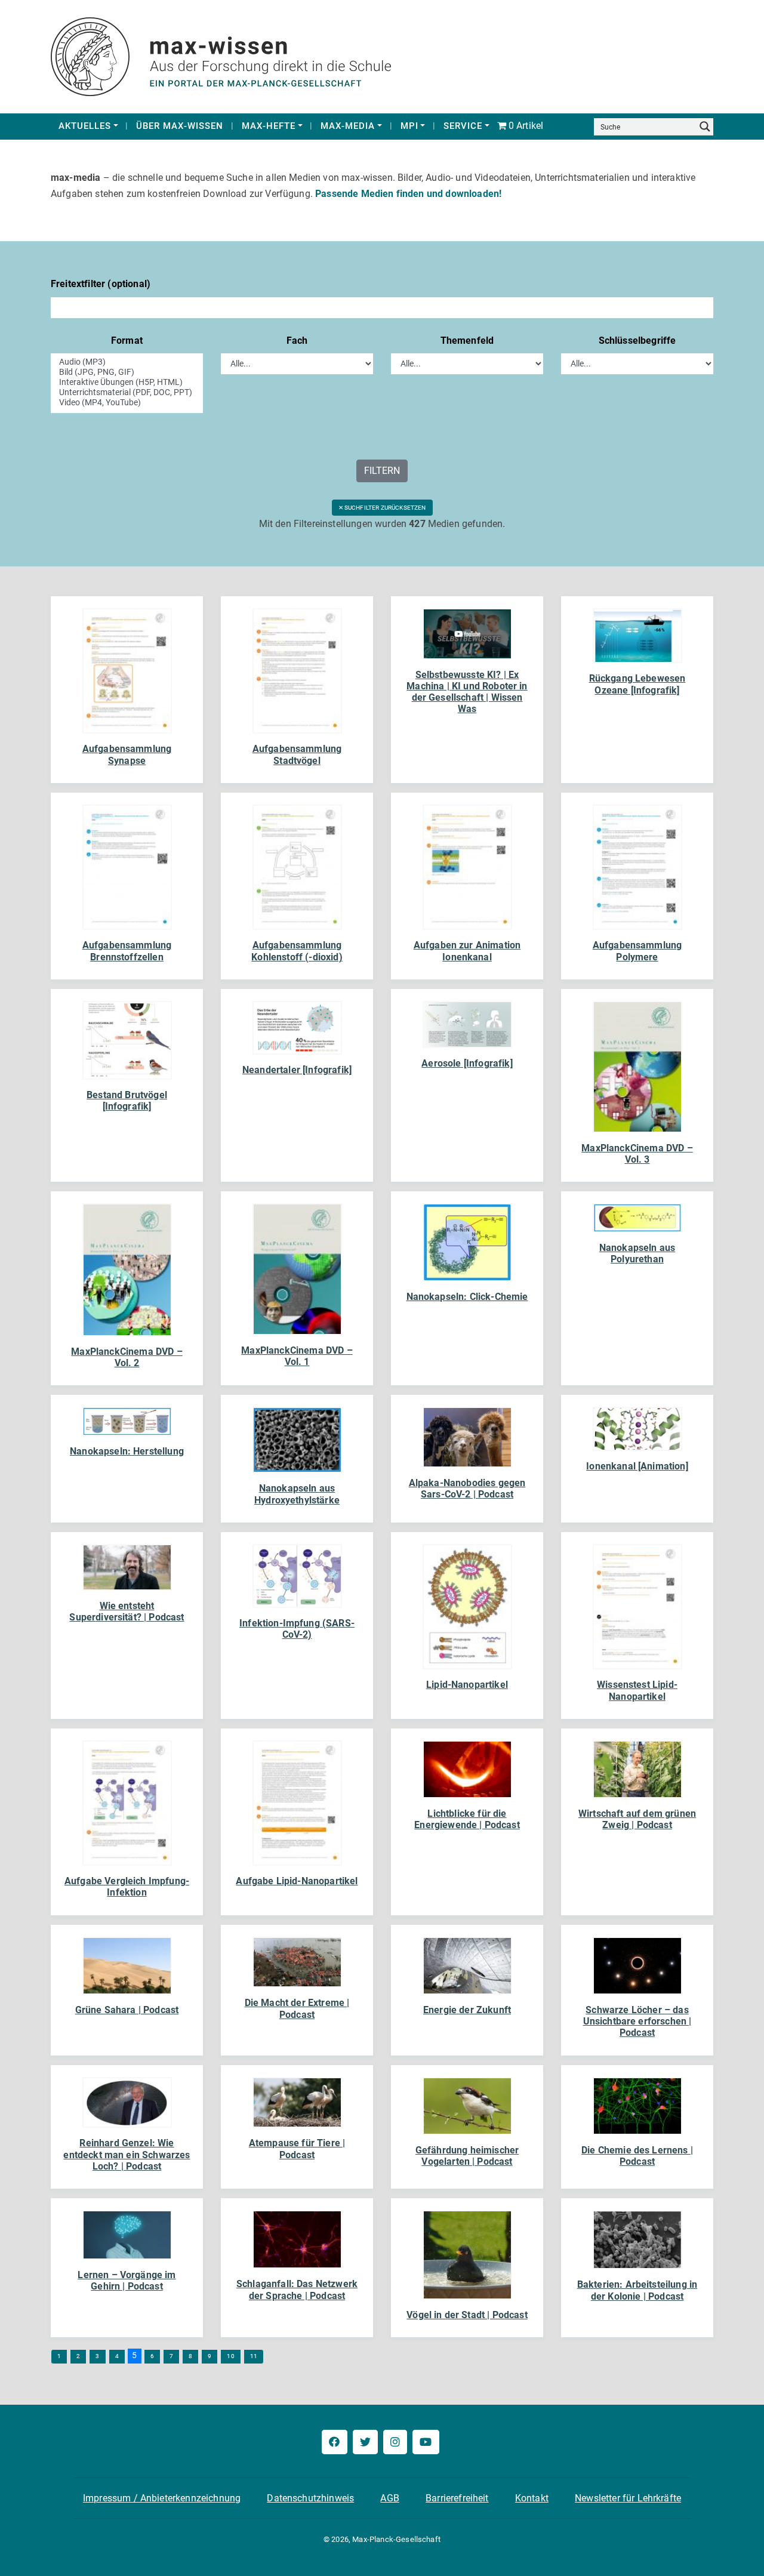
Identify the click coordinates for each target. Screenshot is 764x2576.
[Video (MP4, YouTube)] (127, 403)
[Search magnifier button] (705, 127)
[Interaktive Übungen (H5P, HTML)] (127, 382)
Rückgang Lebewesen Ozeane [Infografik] (637, 684)
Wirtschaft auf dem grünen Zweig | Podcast (637, 1819)
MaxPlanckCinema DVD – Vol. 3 (637, 1154)
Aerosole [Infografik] (467, 1063)
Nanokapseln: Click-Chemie (467, 1297)
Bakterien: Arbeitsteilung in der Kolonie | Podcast (637, 2290)
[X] (365, 2442)
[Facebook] (334, 2442)
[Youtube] (426, 2442)
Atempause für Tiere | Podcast (297, 2149)
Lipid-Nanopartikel (467, 1685)
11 (254, 2356)
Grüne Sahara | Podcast (127, 2010)
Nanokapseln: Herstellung (127, 1451)
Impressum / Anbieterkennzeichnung (162, 2498)
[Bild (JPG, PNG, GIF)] (127, 372)
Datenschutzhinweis (310, 2498)
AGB (389, 2498)
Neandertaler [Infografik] (297, 1070)
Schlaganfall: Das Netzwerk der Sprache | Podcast (297, 2290)
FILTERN (382, 471)
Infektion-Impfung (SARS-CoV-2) (297, 1629)
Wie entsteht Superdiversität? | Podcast (127, 1611)
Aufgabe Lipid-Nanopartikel (297, 1881)
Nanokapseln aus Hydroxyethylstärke (297, 1494)
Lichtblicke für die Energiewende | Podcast (467, 1819)
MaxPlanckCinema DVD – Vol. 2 (127, 1357)
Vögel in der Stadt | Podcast (467, 2315)
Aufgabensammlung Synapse (127, 754)
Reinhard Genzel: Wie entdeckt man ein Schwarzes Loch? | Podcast (127, 2154)
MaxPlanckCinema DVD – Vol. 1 (297, 1356)
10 (230, 2356)
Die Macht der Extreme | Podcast (297, 2008)
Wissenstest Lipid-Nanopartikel (637, 1690)
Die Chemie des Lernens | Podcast (637, 2156)
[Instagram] (395, 2442)
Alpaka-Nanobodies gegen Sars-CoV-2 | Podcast (467, 1489)
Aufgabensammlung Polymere (637, 951)
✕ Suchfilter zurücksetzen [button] (382, 508)
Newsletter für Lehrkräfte (628, 2498)
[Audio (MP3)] (127, 362)
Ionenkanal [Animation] (637, 1466)
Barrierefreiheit (457, 2498)
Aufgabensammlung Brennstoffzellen (127, 951)
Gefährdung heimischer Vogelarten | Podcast (467, 2156)
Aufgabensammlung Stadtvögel (297, 754)
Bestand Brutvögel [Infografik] (127, 1101)
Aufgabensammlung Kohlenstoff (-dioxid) (297, 951)
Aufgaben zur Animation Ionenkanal (467, 951)
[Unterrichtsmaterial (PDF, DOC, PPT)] (127, 392)
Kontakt (532, 2498)
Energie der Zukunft (467, 2010)
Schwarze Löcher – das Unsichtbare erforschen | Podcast (637, 2021)
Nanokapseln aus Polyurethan (637, 1253)
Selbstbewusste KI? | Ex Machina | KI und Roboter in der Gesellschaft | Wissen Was (467, 692)
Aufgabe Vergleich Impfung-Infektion (127, 1887)
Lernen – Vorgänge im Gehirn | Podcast (127, 2281)
